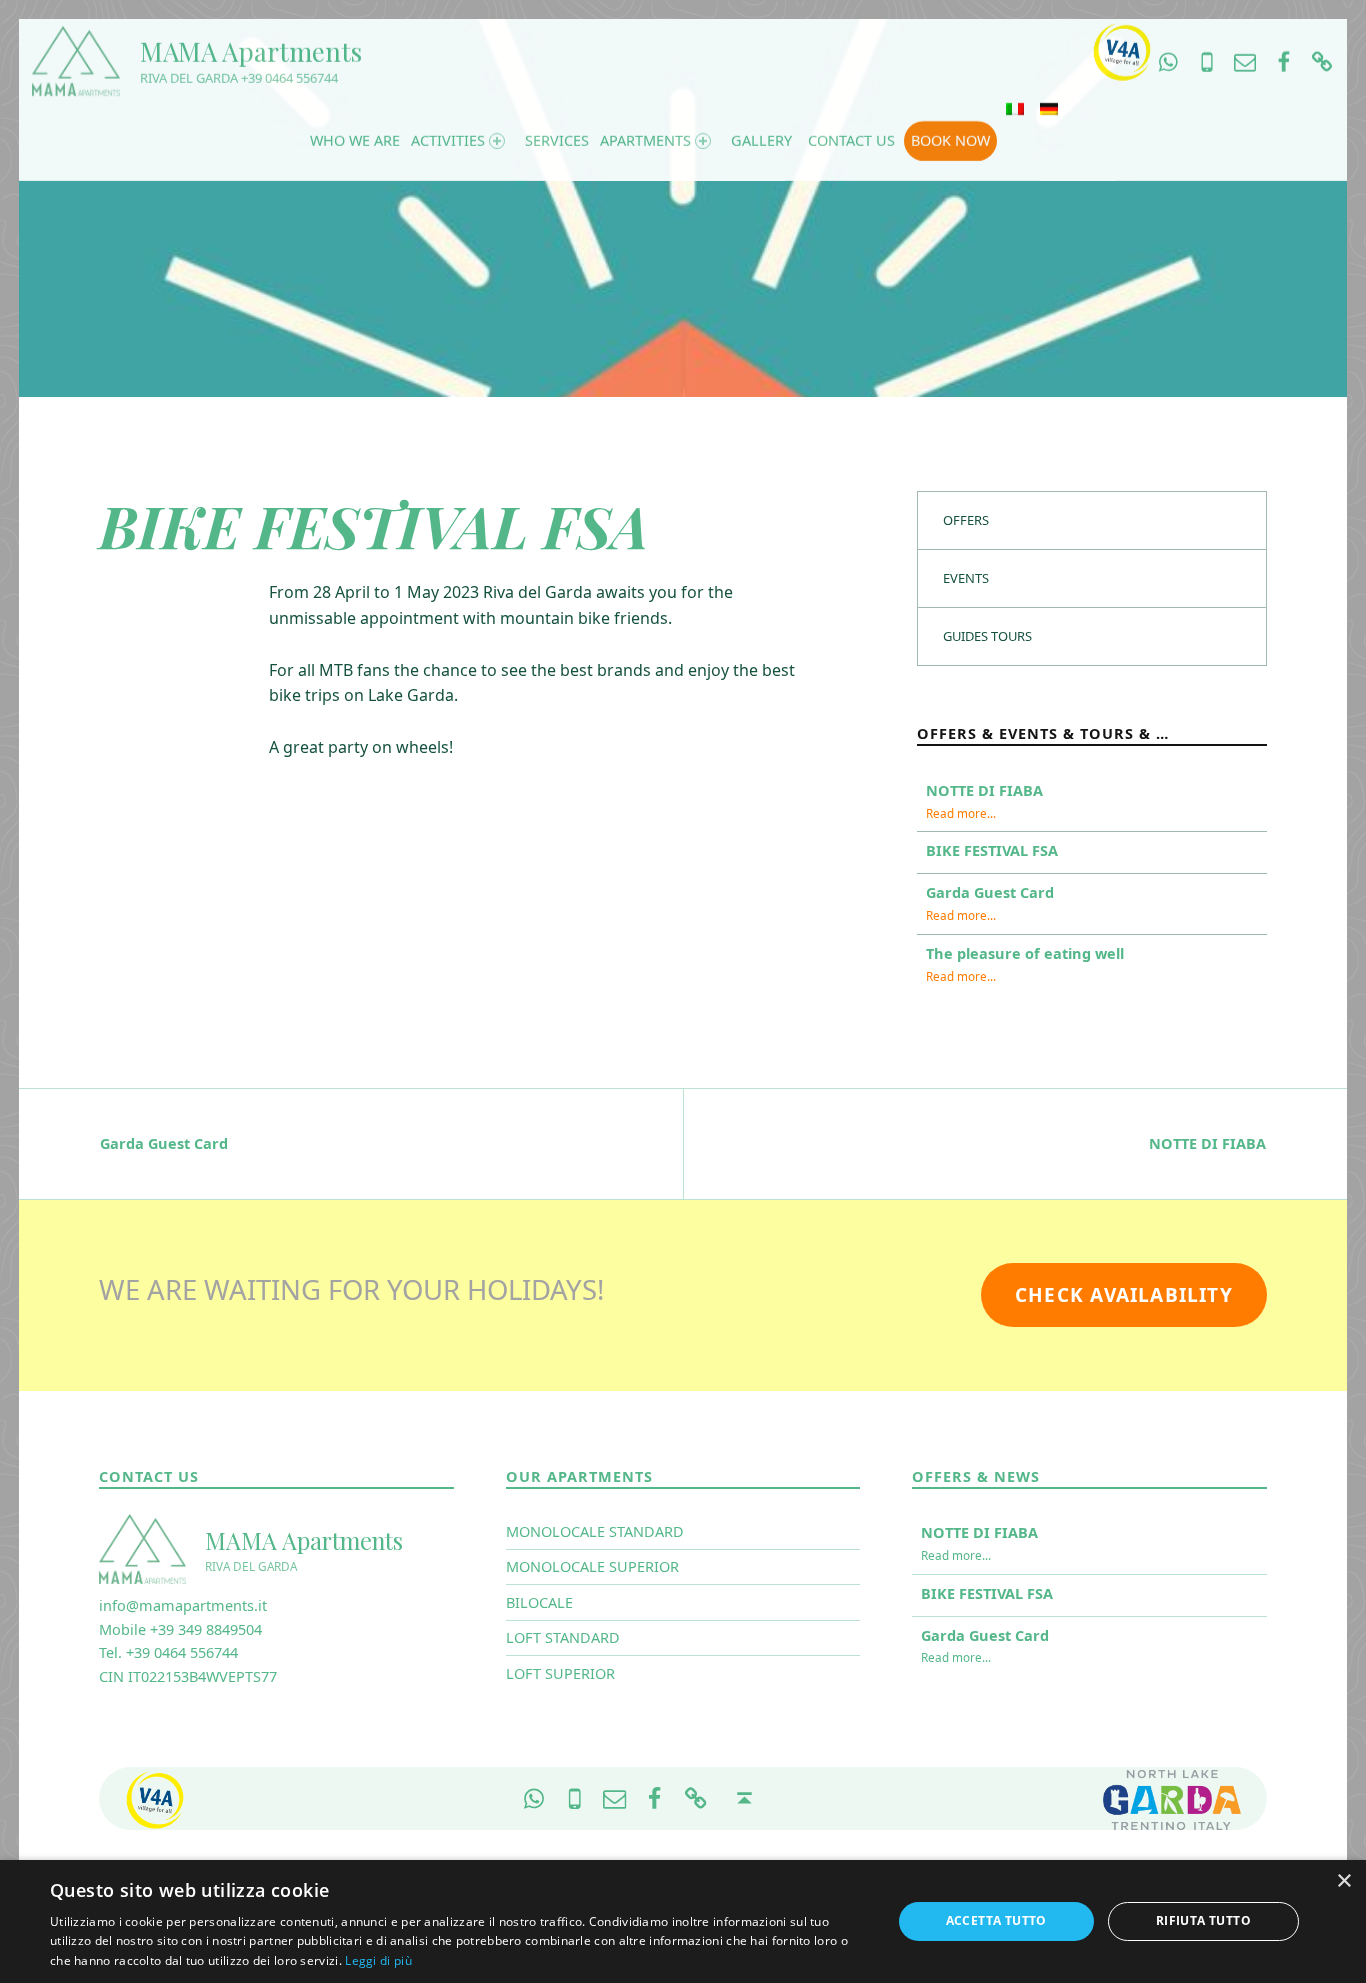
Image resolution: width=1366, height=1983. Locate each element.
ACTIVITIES (448, 140)
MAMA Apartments (251, 51)
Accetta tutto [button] (996, 1920)
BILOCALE (539, 1602)
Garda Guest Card (990, 892)
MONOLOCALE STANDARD (595, 1531)
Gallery (761, 140)
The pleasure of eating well (1025, 953)
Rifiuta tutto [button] (1203, 1920)
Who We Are (355, 140)
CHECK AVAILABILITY (1124, 1295)
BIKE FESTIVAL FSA (992, 850)
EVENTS (966, 578)
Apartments (645, 140)
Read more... (961, 813)
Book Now (950, 140)
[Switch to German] (1049, 109)
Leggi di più (378, 1960)
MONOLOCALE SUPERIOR (592, 1566)
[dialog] (683, 1921)
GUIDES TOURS (987, 636)
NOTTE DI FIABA (984, 790)
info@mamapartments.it (183, 1605)
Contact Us (851, 140)
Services (557, 140)
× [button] (1343, 1881)
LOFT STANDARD (563, 1637)
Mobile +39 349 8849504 (180, 1629)
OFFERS (966, 520)
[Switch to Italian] (1015, 109)
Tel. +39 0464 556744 (168, 1652)
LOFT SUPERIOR (560, 1673)
